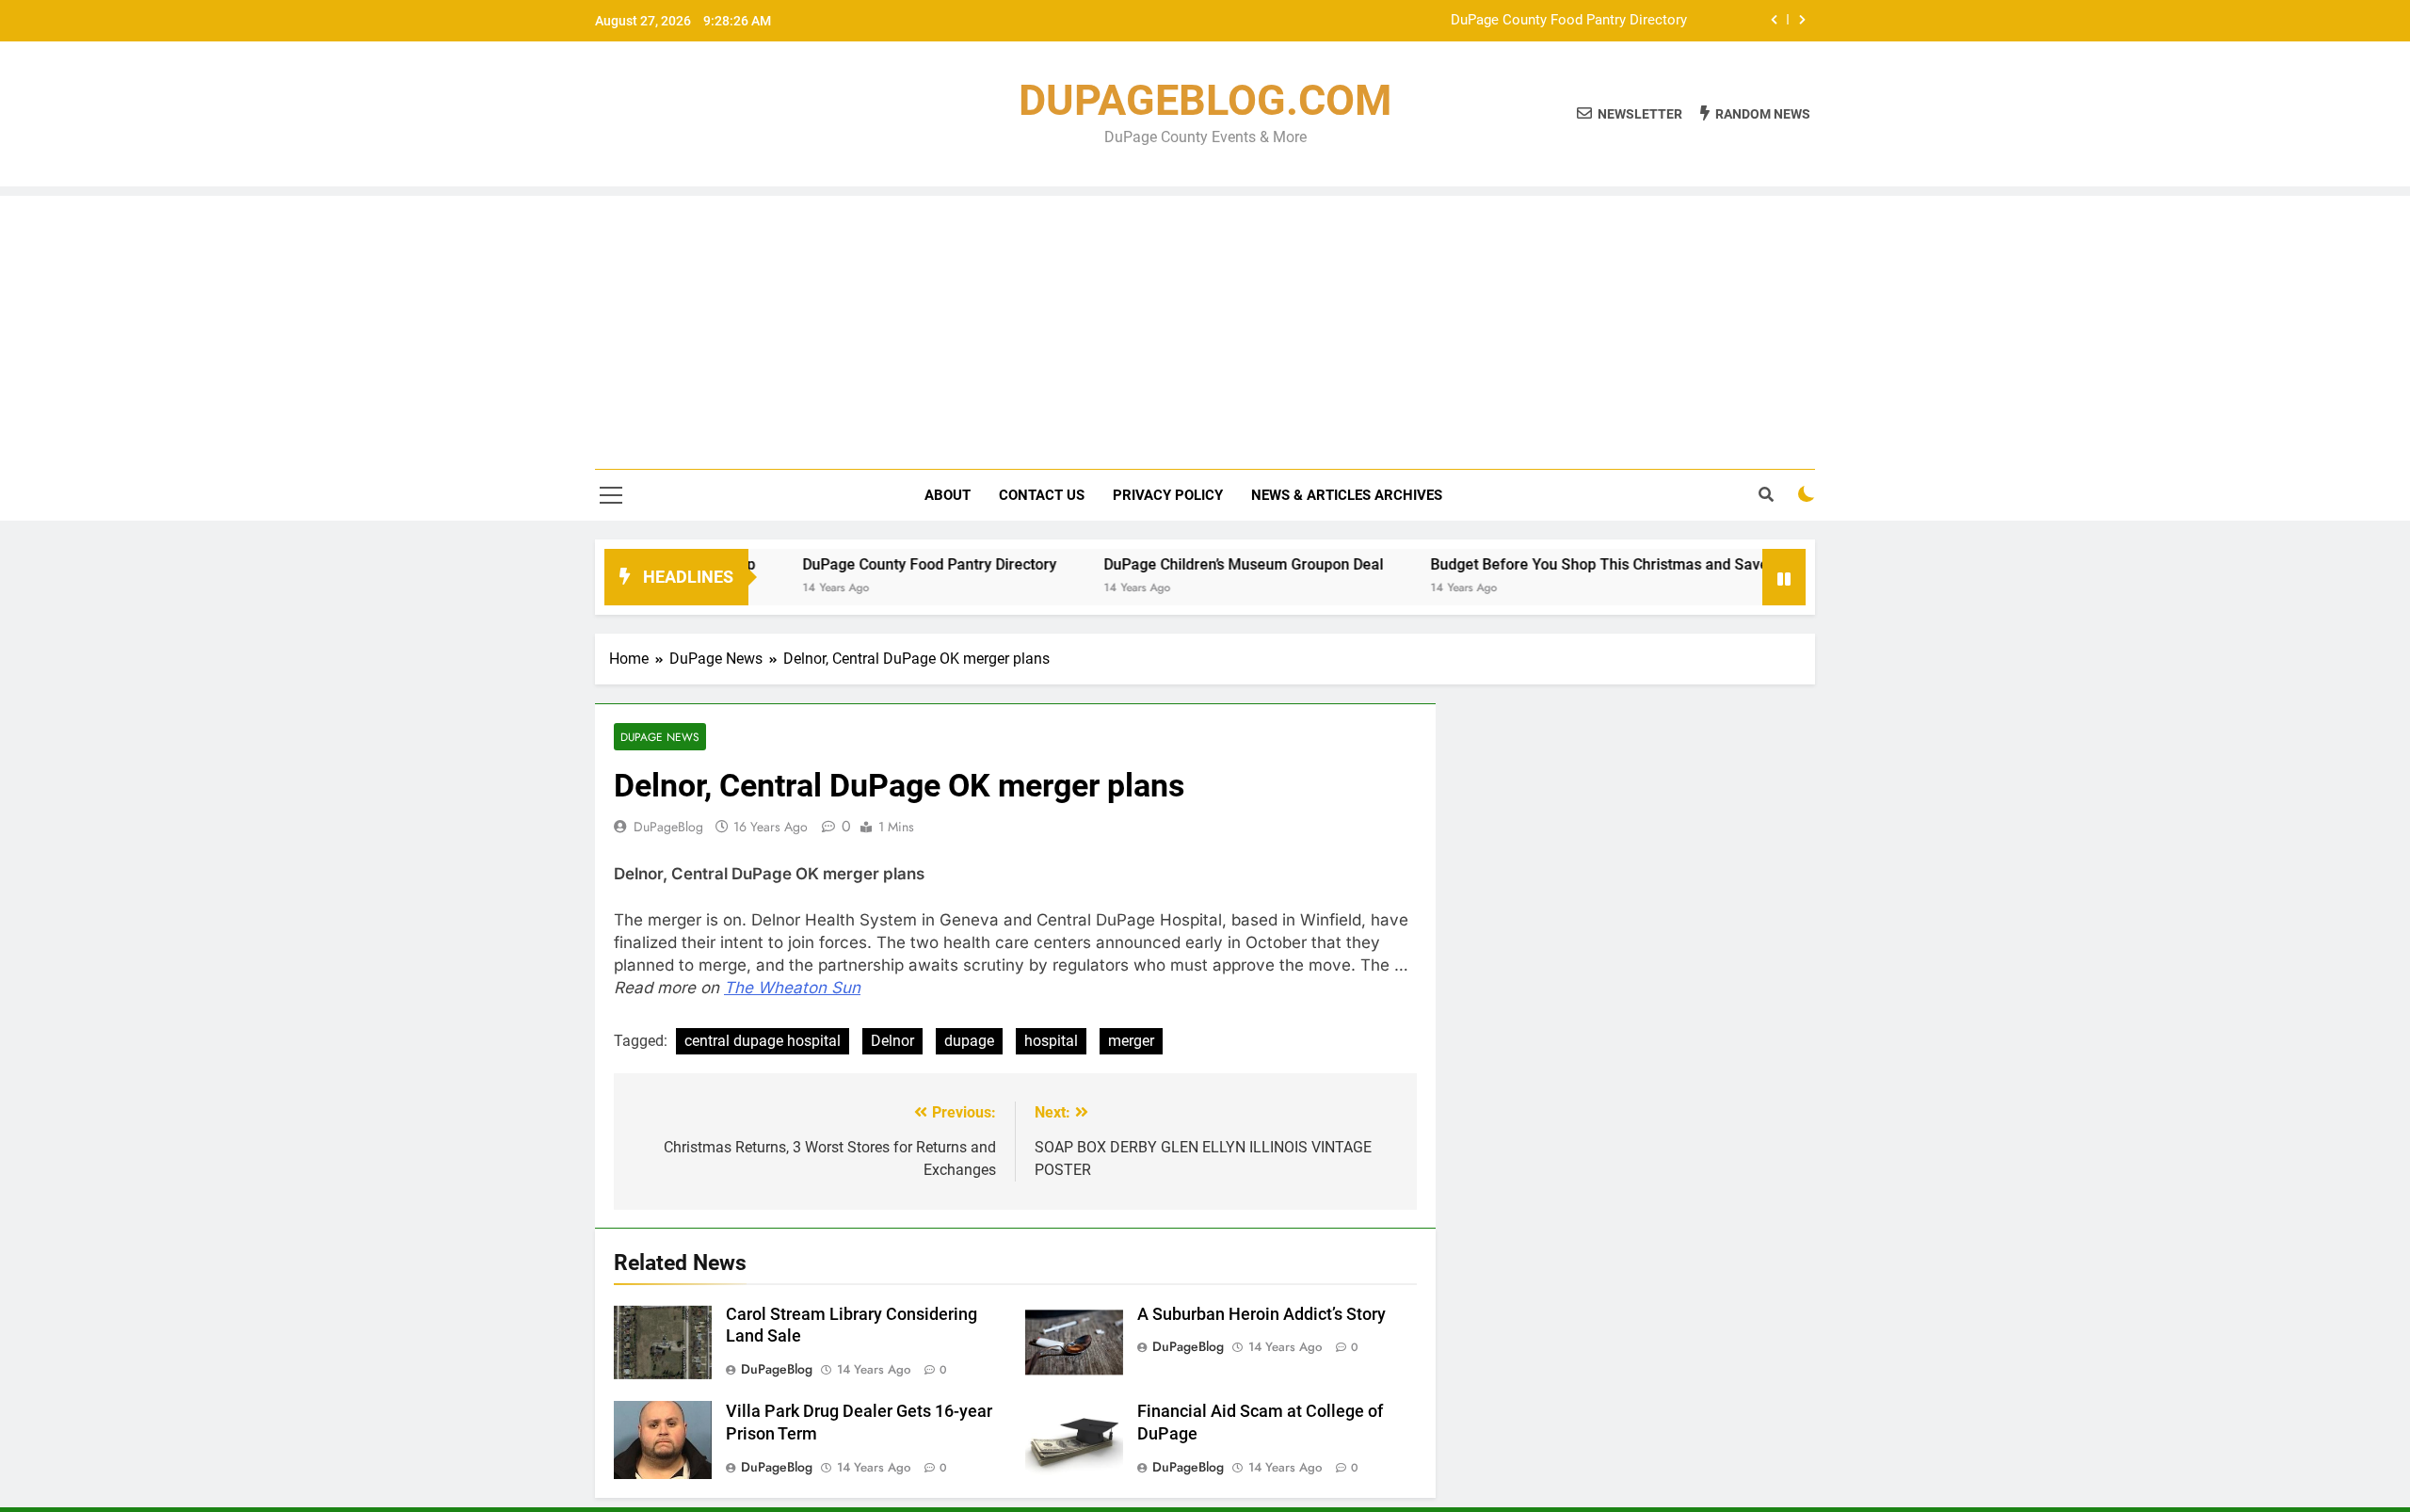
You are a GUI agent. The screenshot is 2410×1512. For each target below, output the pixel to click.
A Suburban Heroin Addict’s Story (1261, 1314)
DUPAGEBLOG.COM (1205, 100)
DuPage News (660, 737)
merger (1131, 1041)
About (948, 495)
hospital (1051, 1041)
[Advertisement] (1205, 328)
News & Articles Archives (1347, 495)
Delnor (892, 1041)
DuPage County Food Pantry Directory (1569, 21)
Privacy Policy (1168, 495)
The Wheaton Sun (792, 988)
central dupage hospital (763, 1041)
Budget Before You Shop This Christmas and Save (1551, 564)
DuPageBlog (668, 827)
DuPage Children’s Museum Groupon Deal (1195, 564)
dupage (969, 1041)
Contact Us (1042, 495)
